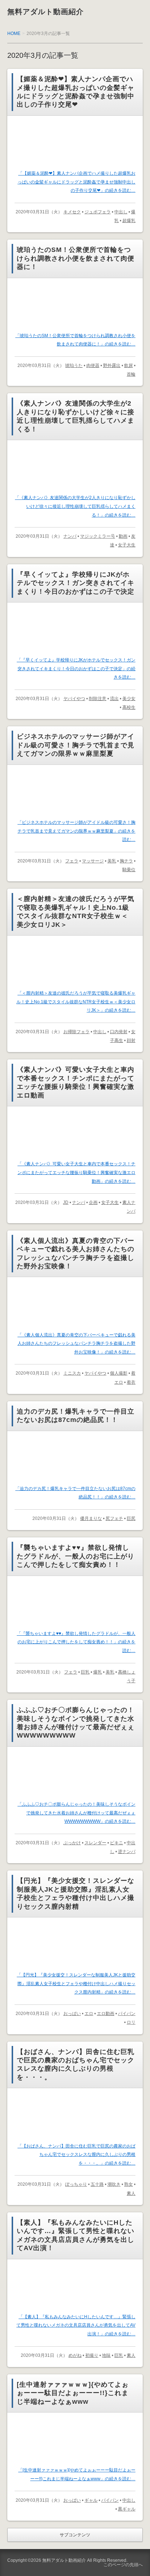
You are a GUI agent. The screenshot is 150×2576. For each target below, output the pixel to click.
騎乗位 (129, 870)
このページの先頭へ (123, 2565)
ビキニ (117, 1843)
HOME (14, 33)
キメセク (72, 212)
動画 (123, 536)
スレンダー (95, 1843)
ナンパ (70, 536)
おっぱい (72, 2014)
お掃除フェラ (76, 1032)
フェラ (72, 861)
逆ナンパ (127, 1852)
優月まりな (91, 1518)
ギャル (91, 2500)
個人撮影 (119, 1373)
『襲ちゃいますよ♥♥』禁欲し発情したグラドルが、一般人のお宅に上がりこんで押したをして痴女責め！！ (76, 1556)
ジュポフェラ (98, 212)
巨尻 (131, 1518)
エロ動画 (106, 2014)
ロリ (131, 2022)
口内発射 (119, 1032)
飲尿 (129, 366)
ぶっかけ (72, 1843)
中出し (121, 212)
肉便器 (93, 366)
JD (66, 1202)
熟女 (129, 2184)
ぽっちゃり (76, 2184)
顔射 (131, 1040)
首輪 (131, 374)
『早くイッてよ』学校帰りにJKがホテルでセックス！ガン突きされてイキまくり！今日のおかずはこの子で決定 (76, 583)
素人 (131, 2193)
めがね (75, 2355)
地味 (106, 2355)
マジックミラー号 (98, 536)
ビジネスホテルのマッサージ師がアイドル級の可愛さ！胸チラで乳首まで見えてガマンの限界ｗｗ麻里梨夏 (76, 745)
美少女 (129, 699)
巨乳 (85, 1672)
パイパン (127, 2014)
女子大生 (127, 545)
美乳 (112, 861)
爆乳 (98, 1672)
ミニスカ (72, 1373)
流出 (114, 699)
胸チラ (126, 861)
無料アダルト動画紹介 (46, 12)
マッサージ (93, 861)
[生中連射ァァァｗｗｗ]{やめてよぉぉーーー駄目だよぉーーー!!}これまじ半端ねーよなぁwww (73, 2393)
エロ (89, 2014)
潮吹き (114, 2184)
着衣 (131, 1382)
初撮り (92, 2355)
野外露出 (112, 366)
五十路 (97, 2184)
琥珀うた (74, 366)
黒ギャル (127, 2509)
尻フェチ (114, 1518)
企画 (93, 1202)
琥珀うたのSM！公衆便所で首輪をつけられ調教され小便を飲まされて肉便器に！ (76, 258)
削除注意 (98, 699)
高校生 (129, 707)
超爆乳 (129, 221)
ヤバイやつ (74, 699)
